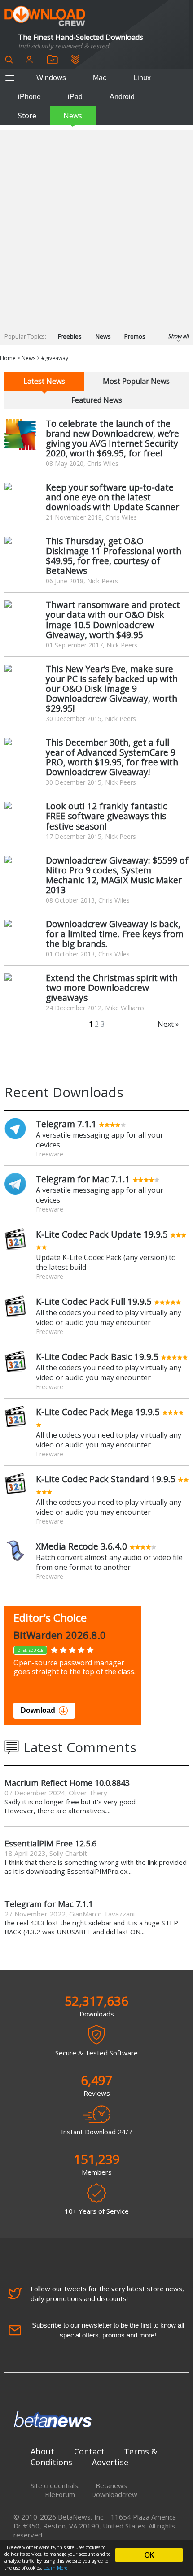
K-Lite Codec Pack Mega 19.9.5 (98, 1412)
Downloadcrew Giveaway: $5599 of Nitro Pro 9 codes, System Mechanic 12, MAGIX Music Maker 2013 (117, 875)
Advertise (110, 2462)
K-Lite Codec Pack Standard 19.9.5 (106, 1479)
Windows (51, 78)
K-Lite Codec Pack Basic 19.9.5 (97, 1357)
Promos (135, 336)
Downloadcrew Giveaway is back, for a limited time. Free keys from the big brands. (115, 934)
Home (8, 358)
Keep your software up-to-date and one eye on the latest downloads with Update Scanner (112, 497)
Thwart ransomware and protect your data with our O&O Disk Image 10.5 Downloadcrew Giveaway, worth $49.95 (113, 619)
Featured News (97, 400)
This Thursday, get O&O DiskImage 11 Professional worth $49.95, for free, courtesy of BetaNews (114, 556)
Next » (168, 1024)
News (73, 116)
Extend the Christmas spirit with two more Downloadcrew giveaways (112, 988)
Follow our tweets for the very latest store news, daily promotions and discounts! (107, 2294)
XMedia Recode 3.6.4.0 (81, 1546)
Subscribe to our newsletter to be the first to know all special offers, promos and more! (108, 2330)
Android (122, 97)
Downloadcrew (114, 2494)
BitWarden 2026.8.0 (60, 1635)
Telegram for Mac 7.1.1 (83, 1179)
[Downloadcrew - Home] (45, 16)
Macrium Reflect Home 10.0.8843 (67, 1783)
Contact (89, 2451)
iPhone (29, 97)
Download (38, 1710)
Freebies (70, 336)
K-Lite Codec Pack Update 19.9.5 (102, 1234)
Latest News (44, 381)
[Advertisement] (96, 226)
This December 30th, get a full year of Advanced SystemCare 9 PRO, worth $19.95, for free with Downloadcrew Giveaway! (112, 757)
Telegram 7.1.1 (66, 1124)
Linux (142, 78)
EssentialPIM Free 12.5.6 (50, 1843)
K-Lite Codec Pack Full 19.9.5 (94, 1301)
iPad (75, 97)
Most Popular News (136, 381)
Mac (100, 78)
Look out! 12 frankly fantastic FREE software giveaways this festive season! (106, 816)
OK (149, 2555)
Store (27, 116)
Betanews (111, 2485)
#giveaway (55, 358)
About (42, 2451)
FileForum (60, 2494)
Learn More (55, 2568)
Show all (178, 336)
